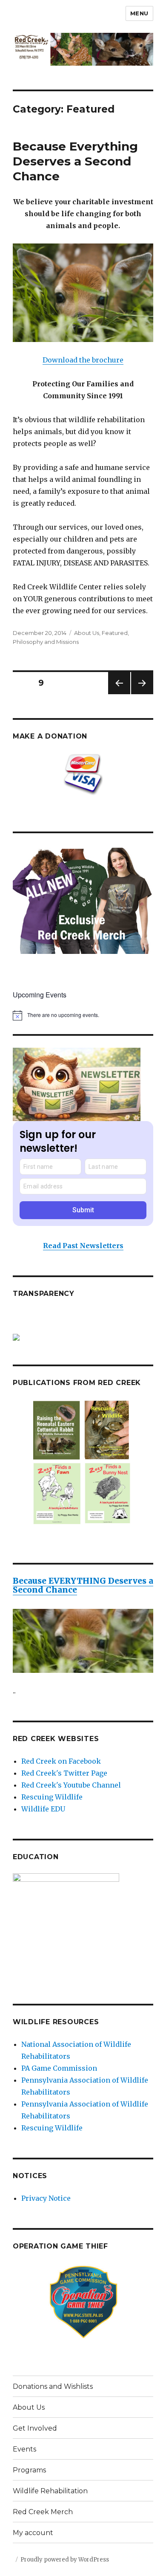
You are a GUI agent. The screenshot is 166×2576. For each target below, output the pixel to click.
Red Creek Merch (43, 2512)
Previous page (119, 694)
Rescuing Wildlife (52, 1797)
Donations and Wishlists (53, 2386)
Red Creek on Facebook (61, 1761)
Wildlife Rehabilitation (50, 2491)
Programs (29, 2470)
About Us (87, 633)
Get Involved (35, 2428)
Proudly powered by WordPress (65, 2560)
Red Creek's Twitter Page (64, 1773)
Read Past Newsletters (83, 1246)
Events (24, 2449)
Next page (142, 694)
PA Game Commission (59, 2068)
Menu (139, 13)
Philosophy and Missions (46, 642)
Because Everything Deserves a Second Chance (75, 161)
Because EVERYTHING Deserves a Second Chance (83, 1585)
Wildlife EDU (43, 1809)
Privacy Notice (46, 2198)
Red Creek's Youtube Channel (71, 1785)
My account (33, 2533)
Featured (115, 633)
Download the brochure (83, 360)
